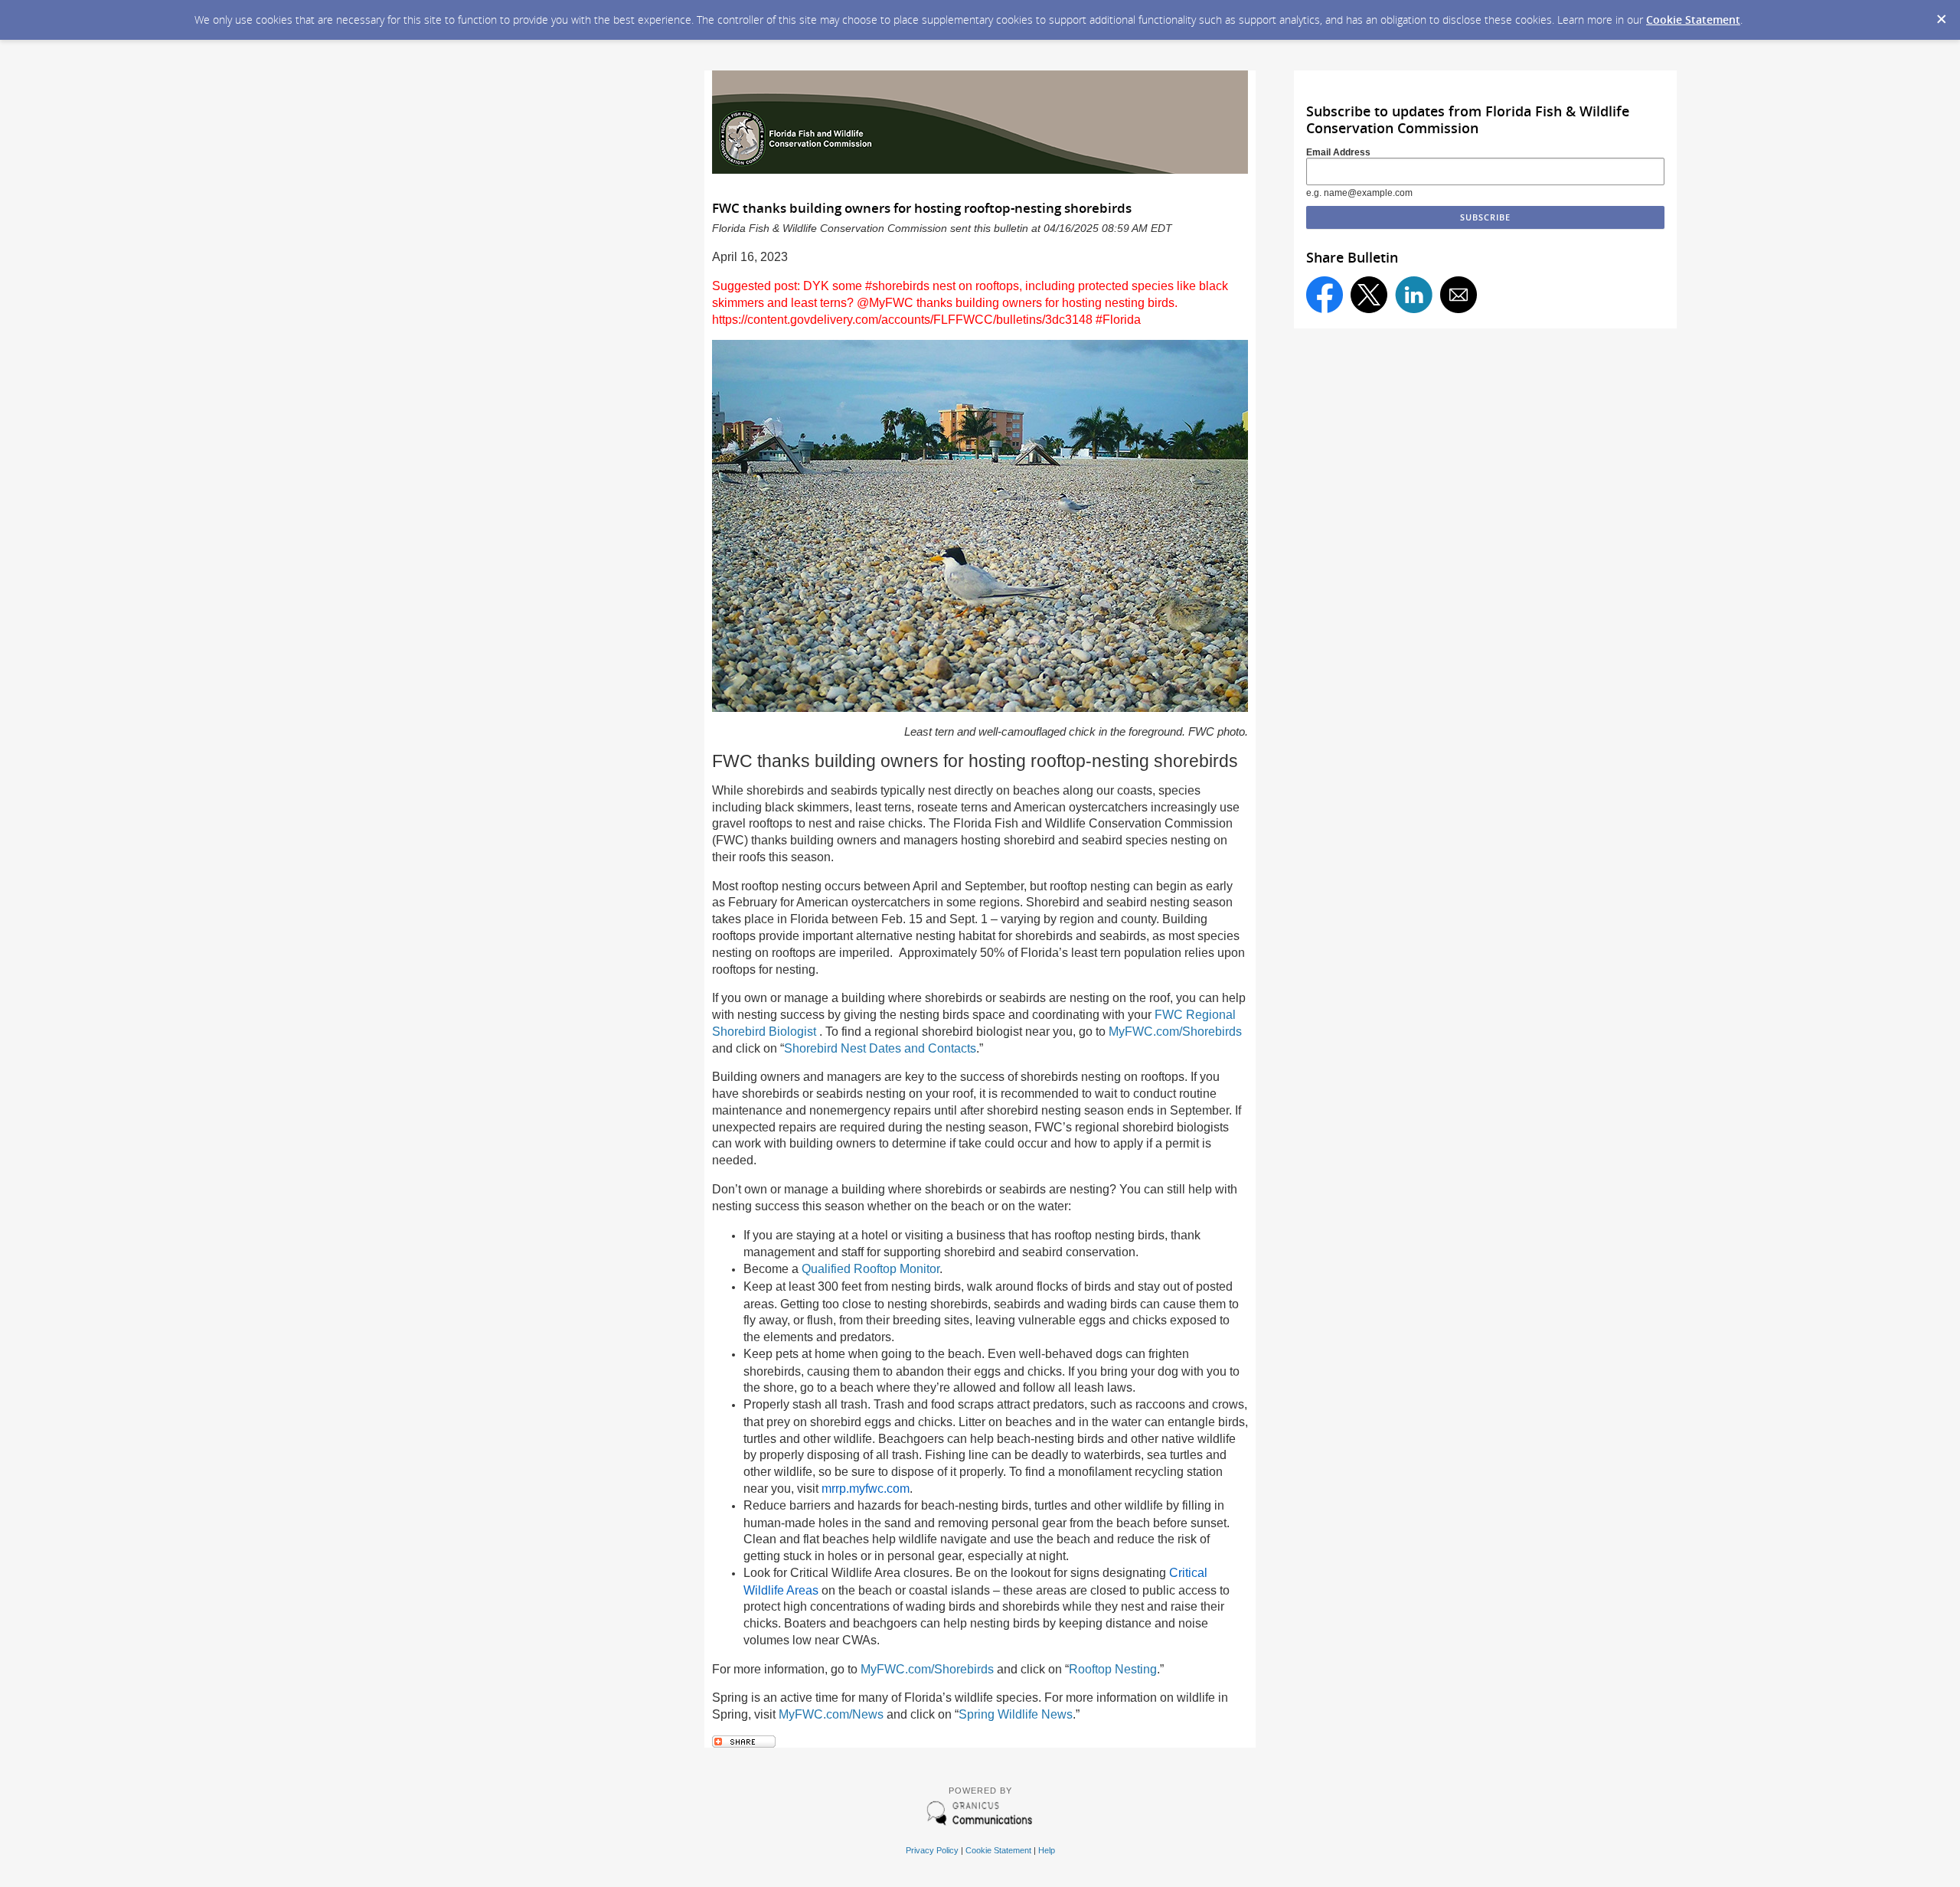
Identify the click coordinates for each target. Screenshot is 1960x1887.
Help (1047, 1850)
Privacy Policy (932, 1850)
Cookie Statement (1693, 20)
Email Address (1338, 152)
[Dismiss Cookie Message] (1941, 15)
